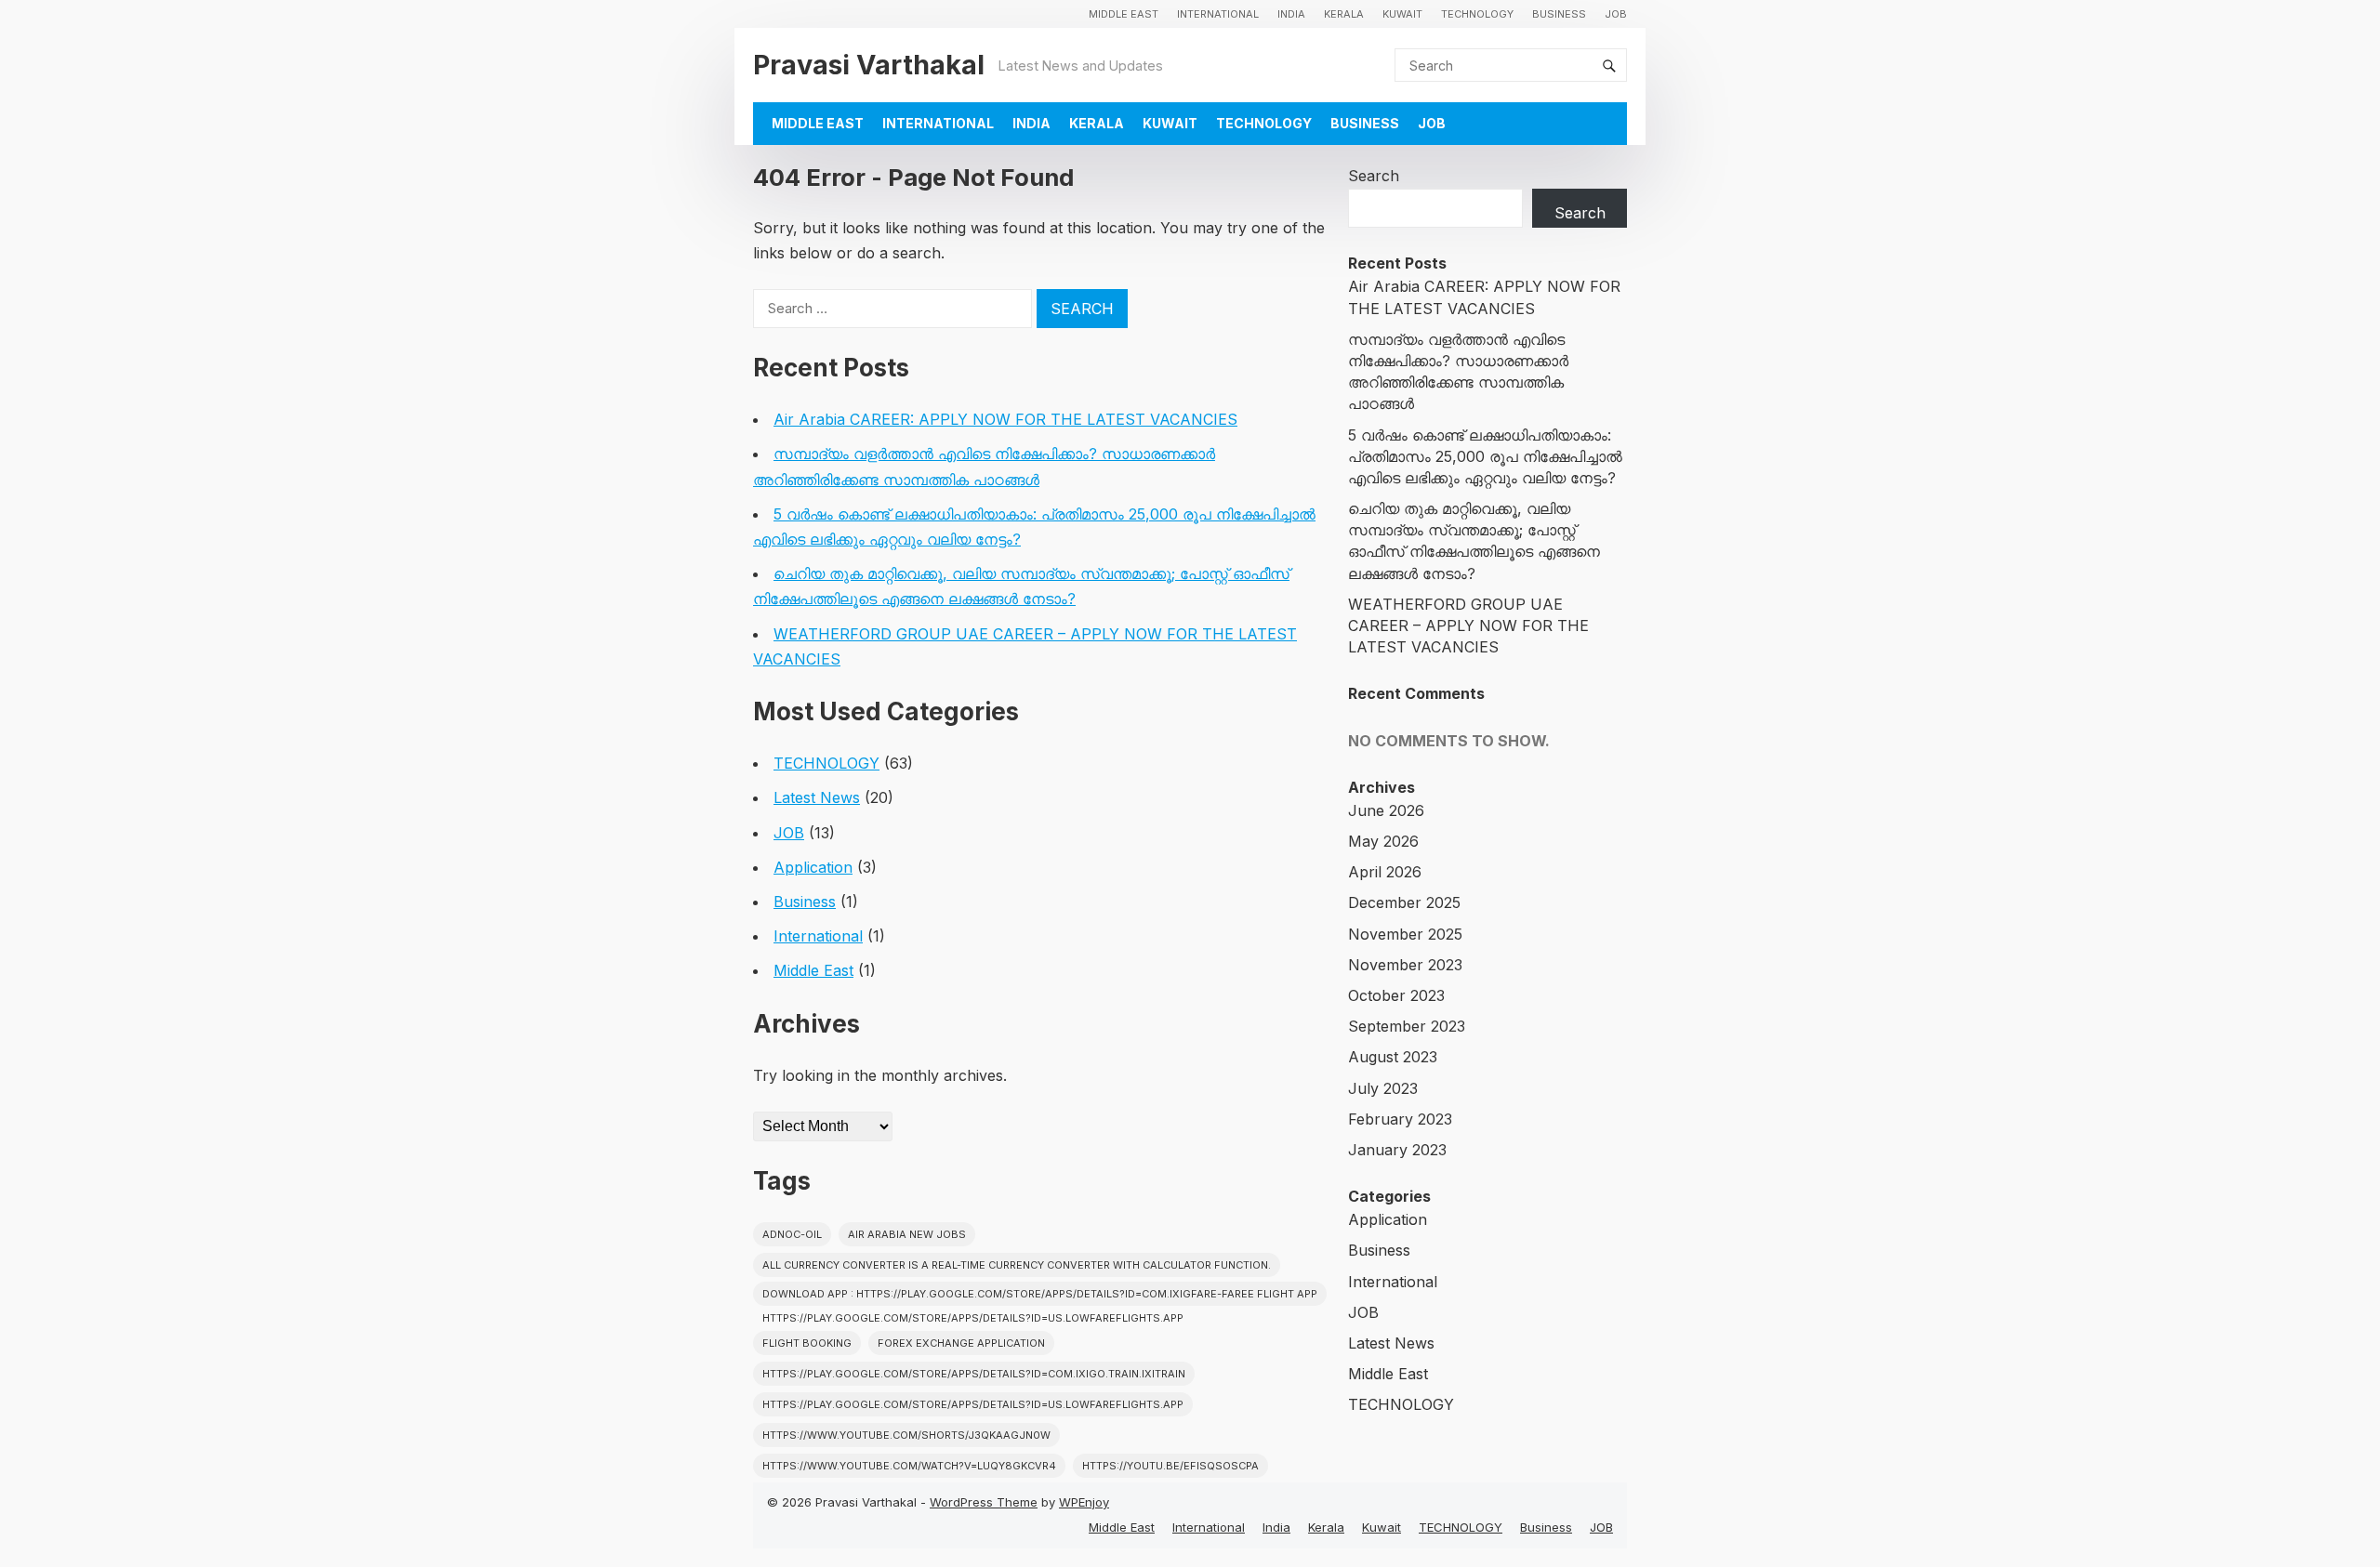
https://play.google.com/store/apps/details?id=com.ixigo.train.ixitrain (974, 1374)
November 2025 (1405, 934)
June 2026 (1386, 810)
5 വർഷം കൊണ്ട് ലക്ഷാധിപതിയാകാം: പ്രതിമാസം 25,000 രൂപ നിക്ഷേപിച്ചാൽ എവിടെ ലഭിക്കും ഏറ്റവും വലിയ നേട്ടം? (1485, 456)
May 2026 (1383, 841)
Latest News (817, 797)
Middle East (1124, 14)
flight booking (807, 1343)
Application (813, 867)
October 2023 (1396, 995)
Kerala (1344, 14)
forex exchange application (961, 1343)
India (1291, 14)
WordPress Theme (984, 1502)
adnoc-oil (792, 1234)
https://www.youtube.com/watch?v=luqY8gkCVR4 (909, 1466)
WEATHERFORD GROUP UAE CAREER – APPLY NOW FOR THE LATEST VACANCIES (1468, 625)
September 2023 (1407, 1026)
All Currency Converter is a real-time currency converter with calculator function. (1017, 1265)
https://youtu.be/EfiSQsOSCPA (1170, 1466)
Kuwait (1402, 14)
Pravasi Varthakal (869, 65)
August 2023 (1393, 1057)
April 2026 (1385, 872)
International (1218, 14)
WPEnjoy (1084, 1502)
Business (1559, 14)
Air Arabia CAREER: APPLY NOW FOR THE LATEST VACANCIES (1005, 419)
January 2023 (1397, 1150)
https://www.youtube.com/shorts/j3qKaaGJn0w (906, 1435)
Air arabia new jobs (907, 1234)
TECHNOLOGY (1477, 14)
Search (1374, 176)
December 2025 (1404, 902)
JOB (1616, 14)
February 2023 (1400, 1119)
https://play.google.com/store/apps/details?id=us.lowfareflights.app (973, 1404)
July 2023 (1383, 1088)
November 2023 (1405, 965)
